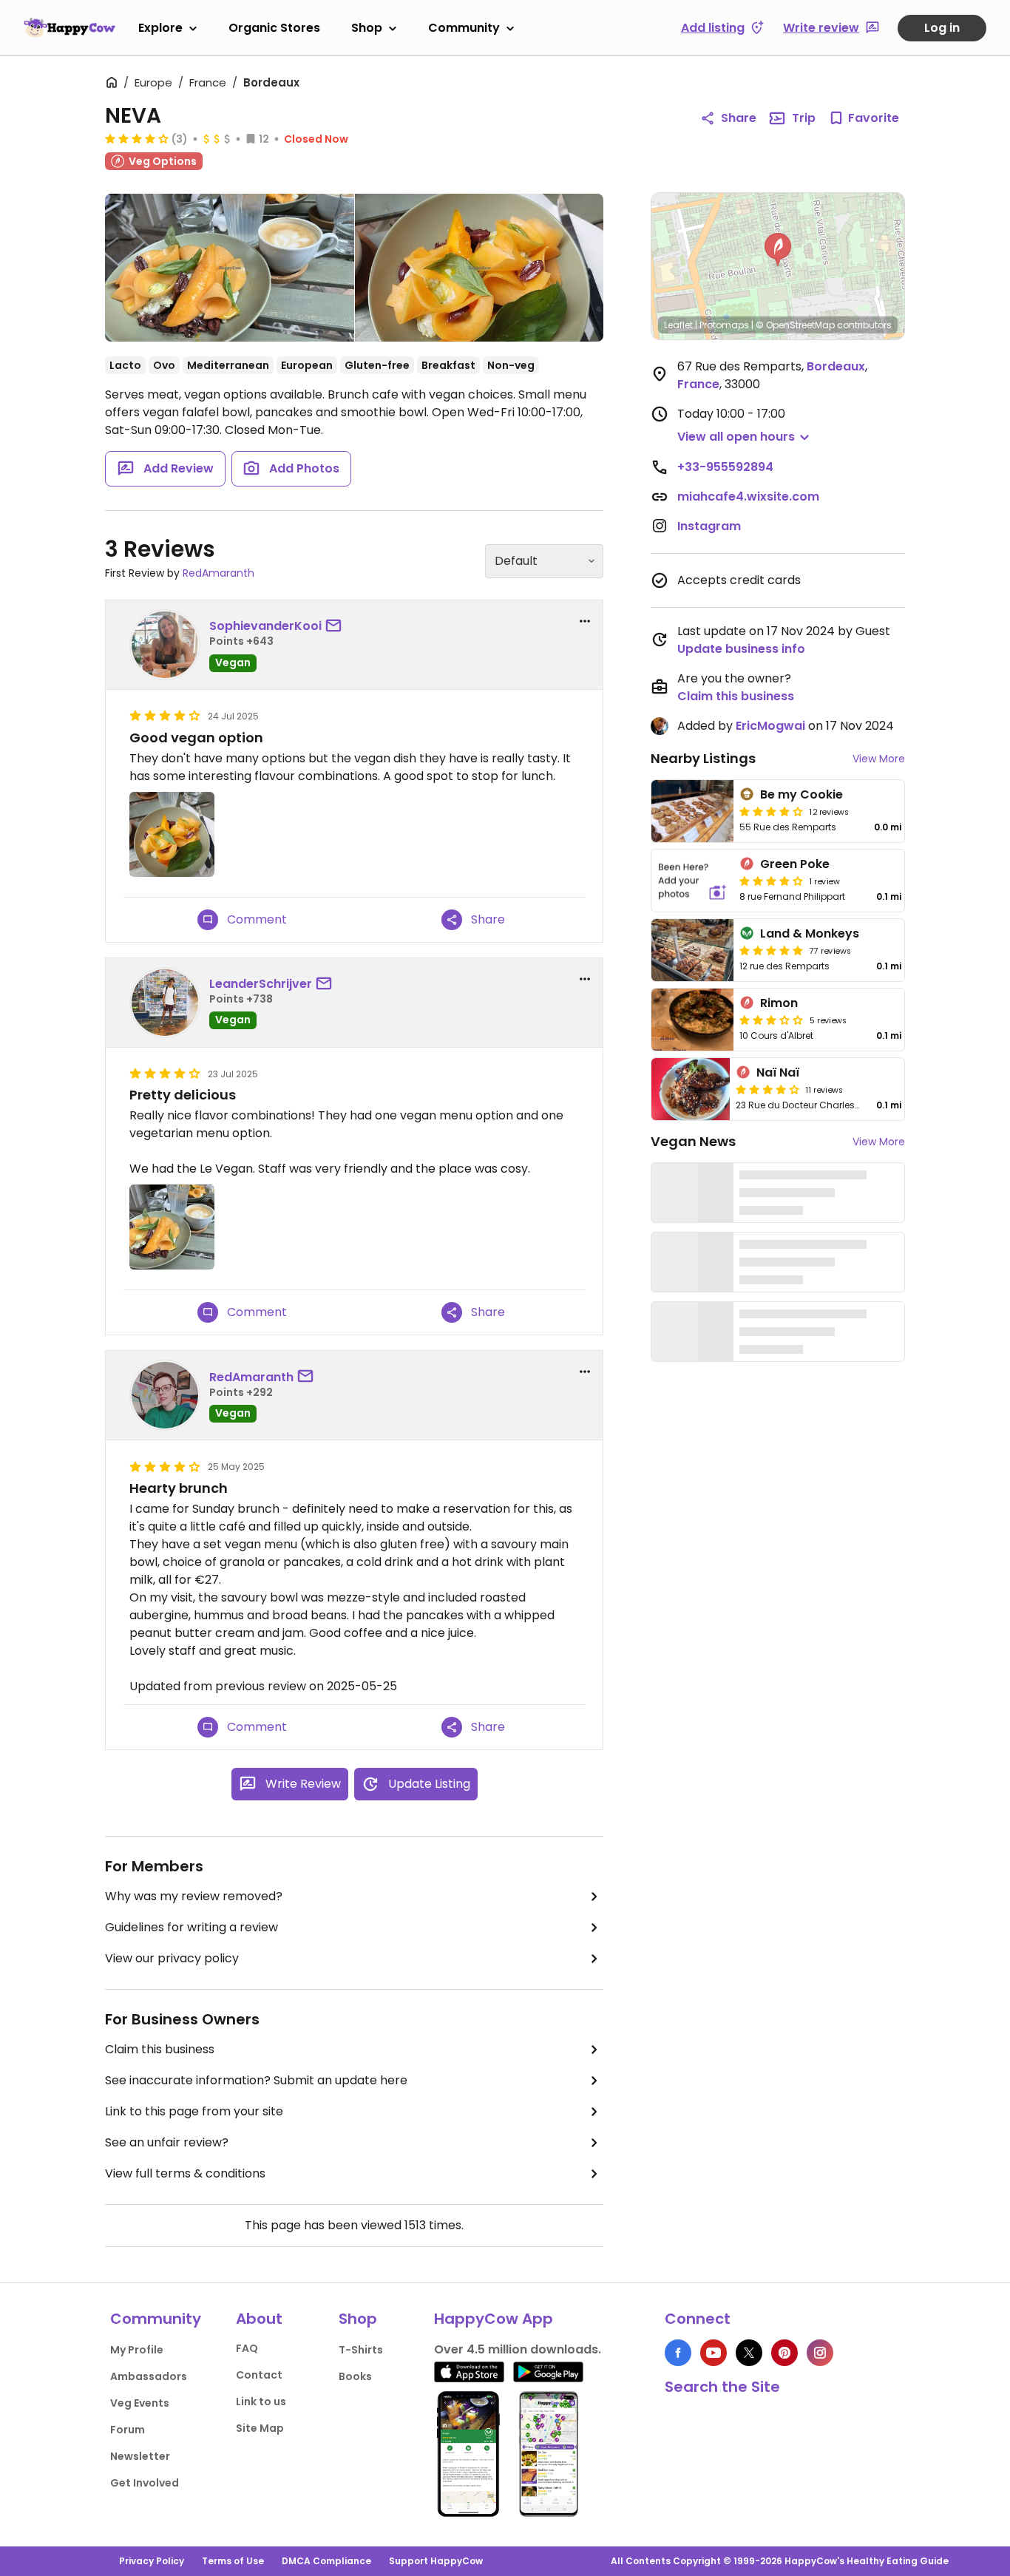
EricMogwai (770, 726)
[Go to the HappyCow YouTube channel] (714, 2353)
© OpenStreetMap (795, 325)
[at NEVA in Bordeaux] (479, 268)
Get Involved (145, 2483)
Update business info (741, 649)
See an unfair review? (167, 2142)
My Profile (137, 2350)
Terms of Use (233, 2561)
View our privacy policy (172, 1958)
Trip (804, 118)
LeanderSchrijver (261, 984)
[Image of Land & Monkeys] (692, 950)
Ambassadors (149, 2376)
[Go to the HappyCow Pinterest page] (784, 2353)
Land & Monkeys (810, 933)
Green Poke (795, 864)
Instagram (709, 526)
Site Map (260, 2428)
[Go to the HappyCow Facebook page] (678, 2353)
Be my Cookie (801, 794)
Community (464, 28)
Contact (259, 2375)
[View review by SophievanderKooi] (165, 645)
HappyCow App (494, 2319)
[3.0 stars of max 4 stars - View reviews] (771, 1020)
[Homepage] (70, 27)
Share (739, 118)
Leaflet (678, 325)
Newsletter (140, 2456)
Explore (160, 28)
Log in (942, 28)
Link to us (261, 2402)
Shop (367, 28)
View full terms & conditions (185, 2173)
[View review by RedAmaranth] (165, 1395)
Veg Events (140, 2403)
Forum (128, 2430)
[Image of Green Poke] (692, 881)
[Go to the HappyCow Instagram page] (820, 2353)
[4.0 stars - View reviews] (771, 811)
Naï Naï (778, 1072)
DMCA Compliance (326, 2561)
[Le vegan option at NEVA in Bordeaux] (230, 268)
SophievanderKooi (265, 626)
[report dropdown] (585, 621)
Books (355, 2376)
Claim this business (160, 2049)
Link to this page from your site (194, 2111)
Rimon (779, 1003)
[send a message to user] (336, 626)
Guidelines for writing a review (192, 1927)
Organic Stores (274, 28)
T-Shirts (361, 2350)
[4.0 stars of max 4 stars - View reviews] (137, 138)
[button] (778, 250)
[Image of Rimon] (692, 1020)
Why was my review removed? (194, 1896)
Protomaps (724, 325)
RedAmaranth (218, 573)
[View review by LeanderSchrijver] (165, 1003)
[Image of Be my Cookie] (692, 811)
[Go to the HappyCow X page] (749, 2353)
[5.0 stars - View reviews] (771, 950)
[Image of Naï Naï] (691, 1089)
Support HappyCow (436, 2561)
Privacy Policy (152, 2561)
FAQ (247, 2348)
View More (879, 759)
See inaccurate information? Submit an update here (256, 2080)
